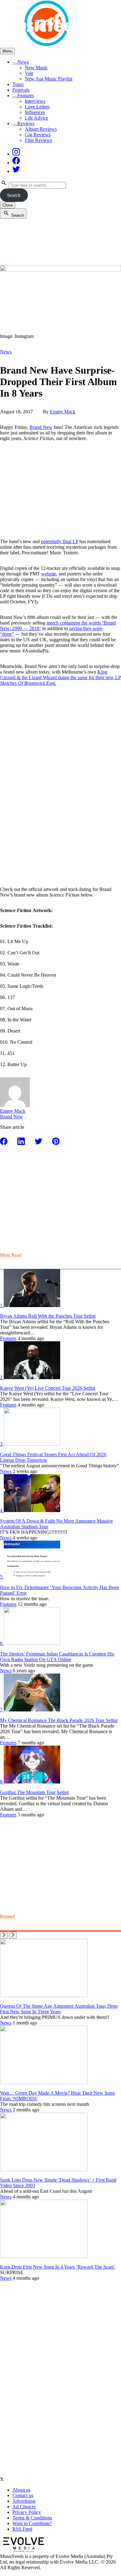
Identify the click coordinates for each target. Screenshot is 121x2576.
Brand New (41, 427)
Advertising (24, 2501)
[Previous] (4, 1935)
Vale (29, 73)
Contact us (23, 2495)
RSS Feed (22, 2529)
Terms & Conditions (32, 2518)
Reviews (26, 123)
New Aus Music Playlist (49, 79)
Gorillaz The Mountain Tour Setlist (34, 1792)
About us (21, 2490)
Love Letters (37, 107)
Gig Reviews (38, 135)
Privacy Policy (27, 2512)
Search (14, 195)
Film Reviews (38, 140)
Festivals (21, 90)
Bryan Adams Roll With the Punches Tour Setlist (48, 1316)
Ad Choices (24, 2507)
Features (26, 95)
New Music (36, 68)
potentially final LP (60, 541)
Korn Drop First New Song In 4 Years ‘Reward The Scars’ (58, 2267)
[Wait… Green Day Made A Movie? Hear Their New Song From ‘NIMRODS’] (44, 2082)
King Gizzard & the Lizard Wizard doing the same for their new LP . (60, 677)
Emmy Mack (63, 412)
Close (8, 205)
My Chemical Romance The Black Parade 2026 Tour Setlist (59, 1720)
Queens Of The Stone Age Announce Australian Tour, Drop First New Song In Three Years (59, 2009)
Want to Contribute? (32, 2523)
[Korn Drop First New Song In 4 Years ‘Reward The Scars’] (44, 2256)
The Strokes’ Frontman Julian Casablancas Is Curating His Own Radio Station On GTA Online (57, 1657)
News (23, 62)
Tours (18, 84)
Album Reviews (41, 129)
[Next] (13, 1935)
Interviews (35, 101)
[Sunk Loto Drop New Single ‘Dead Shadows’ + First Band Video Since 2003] (44, 2169)
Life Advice (36, 118)
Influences (35, 112)
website (49, 574)
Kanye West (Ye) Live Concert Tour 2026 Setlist (48, 1388)
